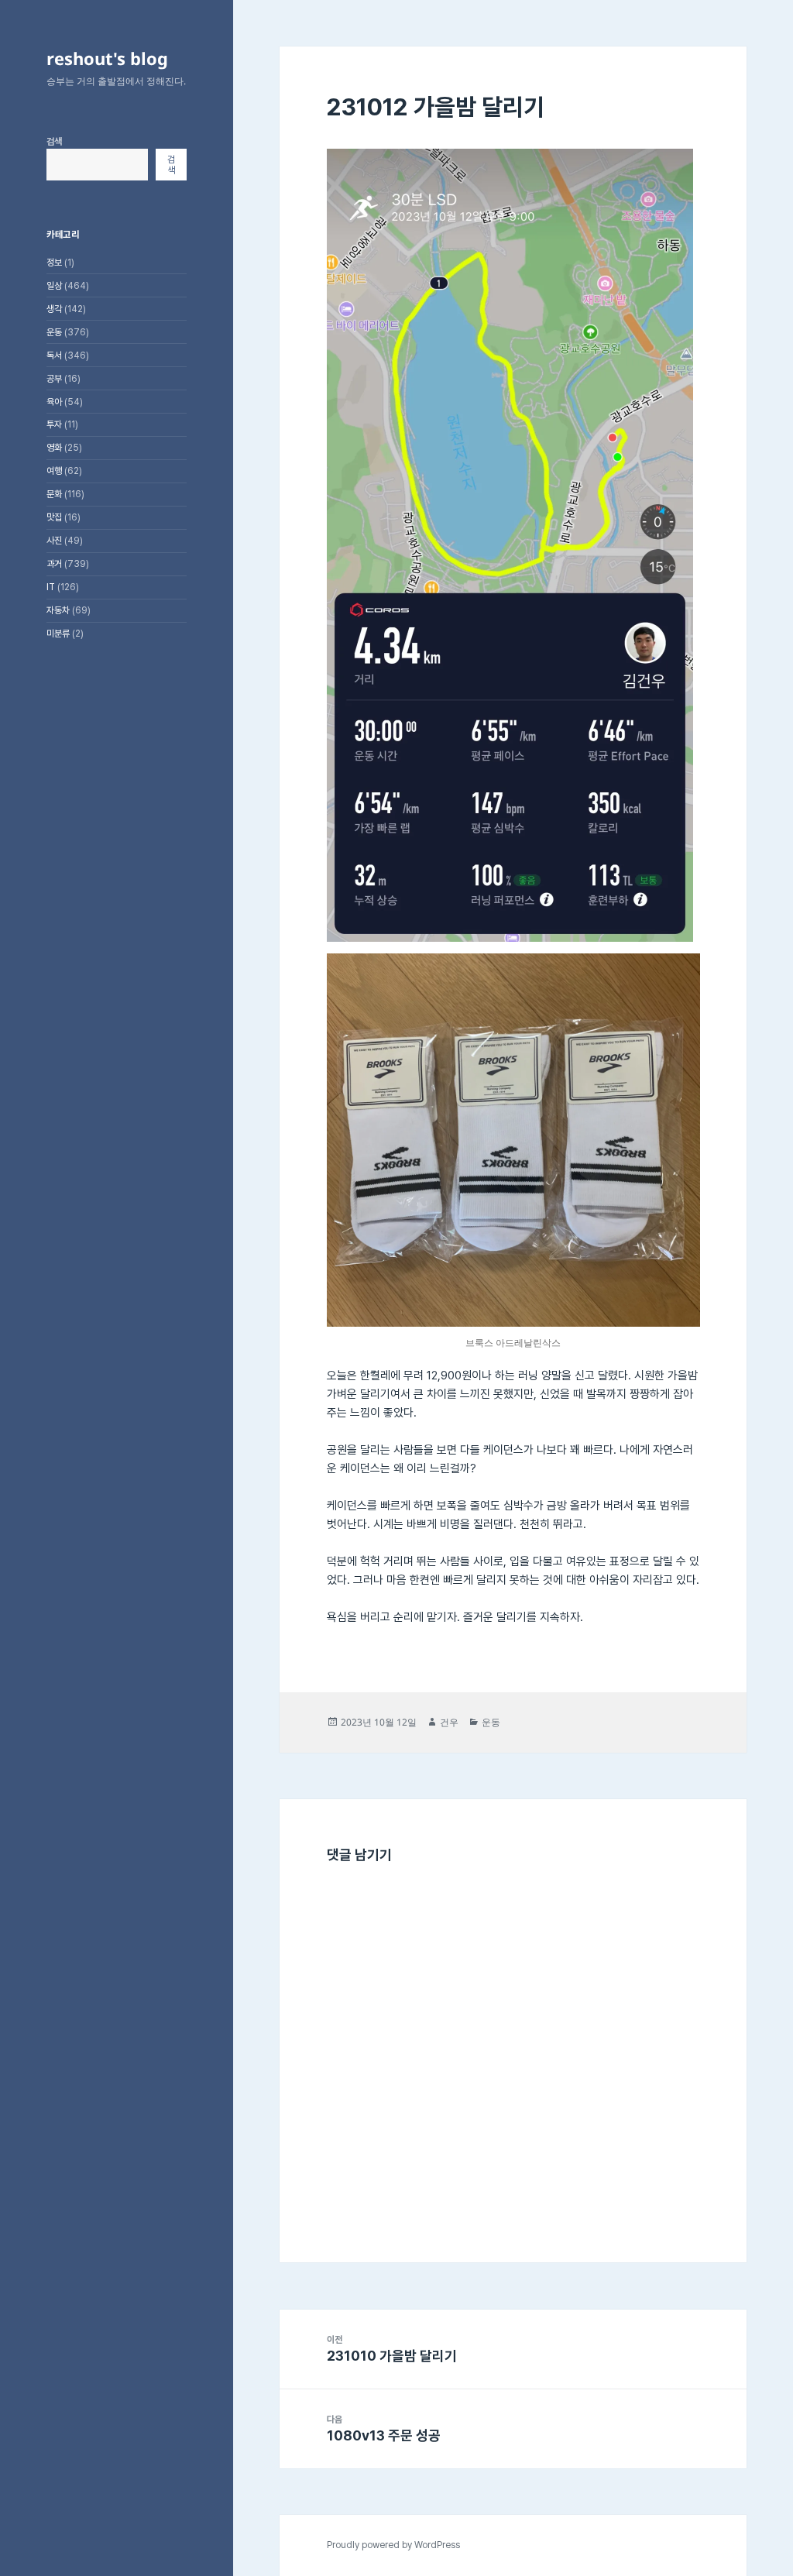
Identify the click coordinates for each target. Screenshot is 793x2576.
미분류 (58, 634)
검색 (54, 142)
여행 (54, 471)
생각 (54, 309)
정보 (54, 263)
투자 (54, 424)
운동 (54, 332)
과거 (54, 564)
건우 (449, 1722)
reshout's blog (107, 58)
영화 (54, 448)
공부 (54, 379)
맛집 (54, 517)
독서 (54, 355)
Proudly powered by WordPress (393, 2545)
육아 (54, 402)
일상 (54, 286)
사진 (54, 541)
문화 (54, 494)
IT (51, 587)
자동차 (58, 610)
